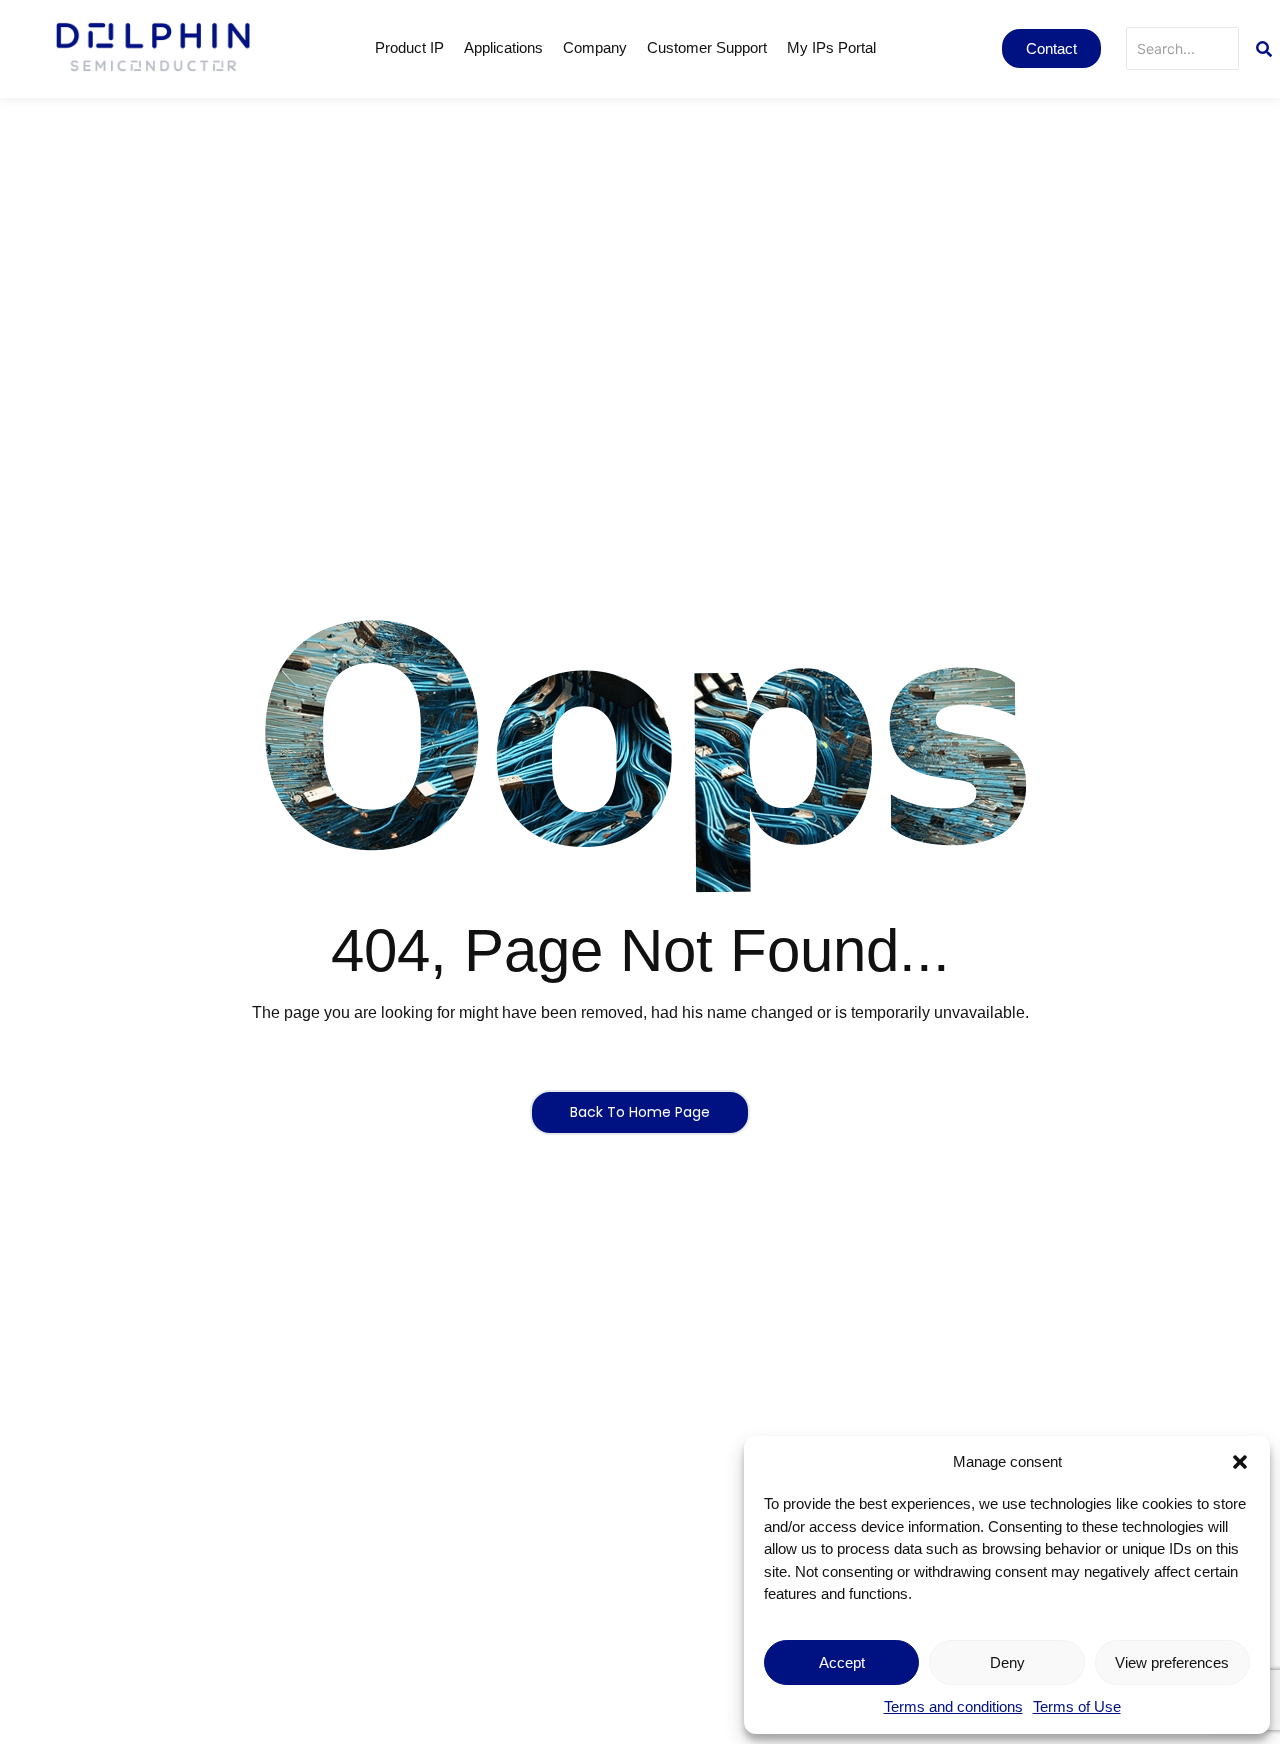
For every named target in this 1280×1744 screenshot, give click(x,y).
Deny (1007, 1662)
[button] (1240, 1462)
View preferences (1172, 1662)
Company (595, 47)
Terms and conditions (953, 1706)
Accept (842, 1662)
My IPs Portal (831, 47)
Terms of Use (1077, 1706)
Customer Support (707, 47)
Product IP (409, 47)
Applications (503, 47)
